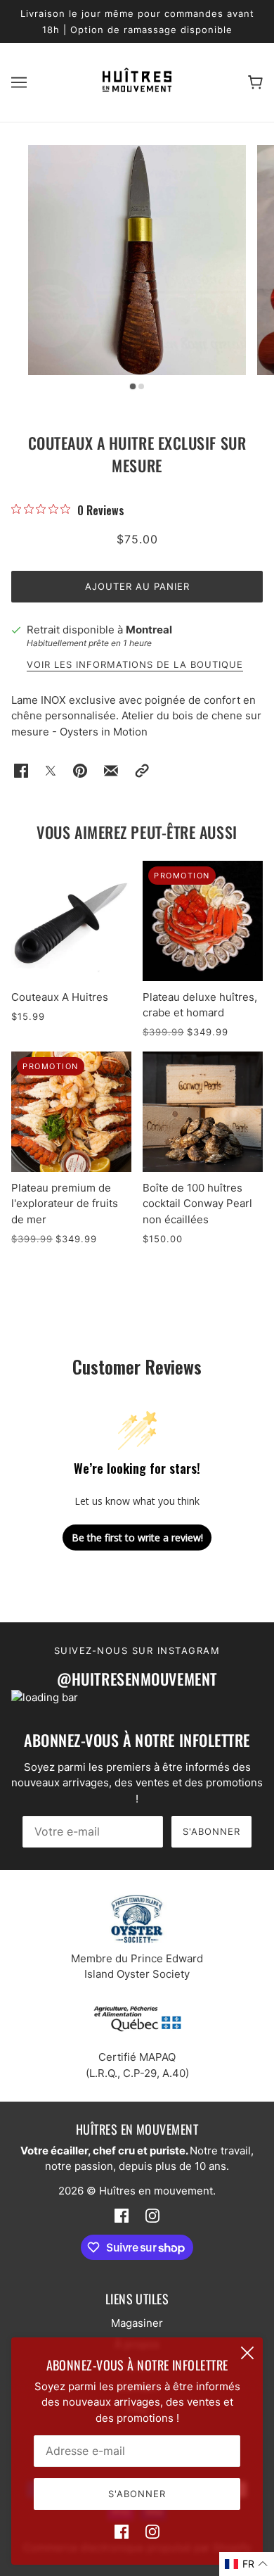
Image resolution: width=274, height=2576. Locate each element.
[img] (122, 2532)
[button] (142, 771)
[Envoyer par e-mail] (111, 771)
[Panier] (255, 83)
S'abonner (211, 1831)
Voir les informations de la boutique (135, 665)
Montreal (149, 630)
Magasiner (137, 2323)
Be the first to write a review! (137, 1538)
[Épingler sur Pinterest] (80, 771)
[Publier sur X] (51, 771)
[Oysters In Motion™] (137, 88)
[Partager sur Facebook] (21, 771)
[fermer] (247, 2353)
